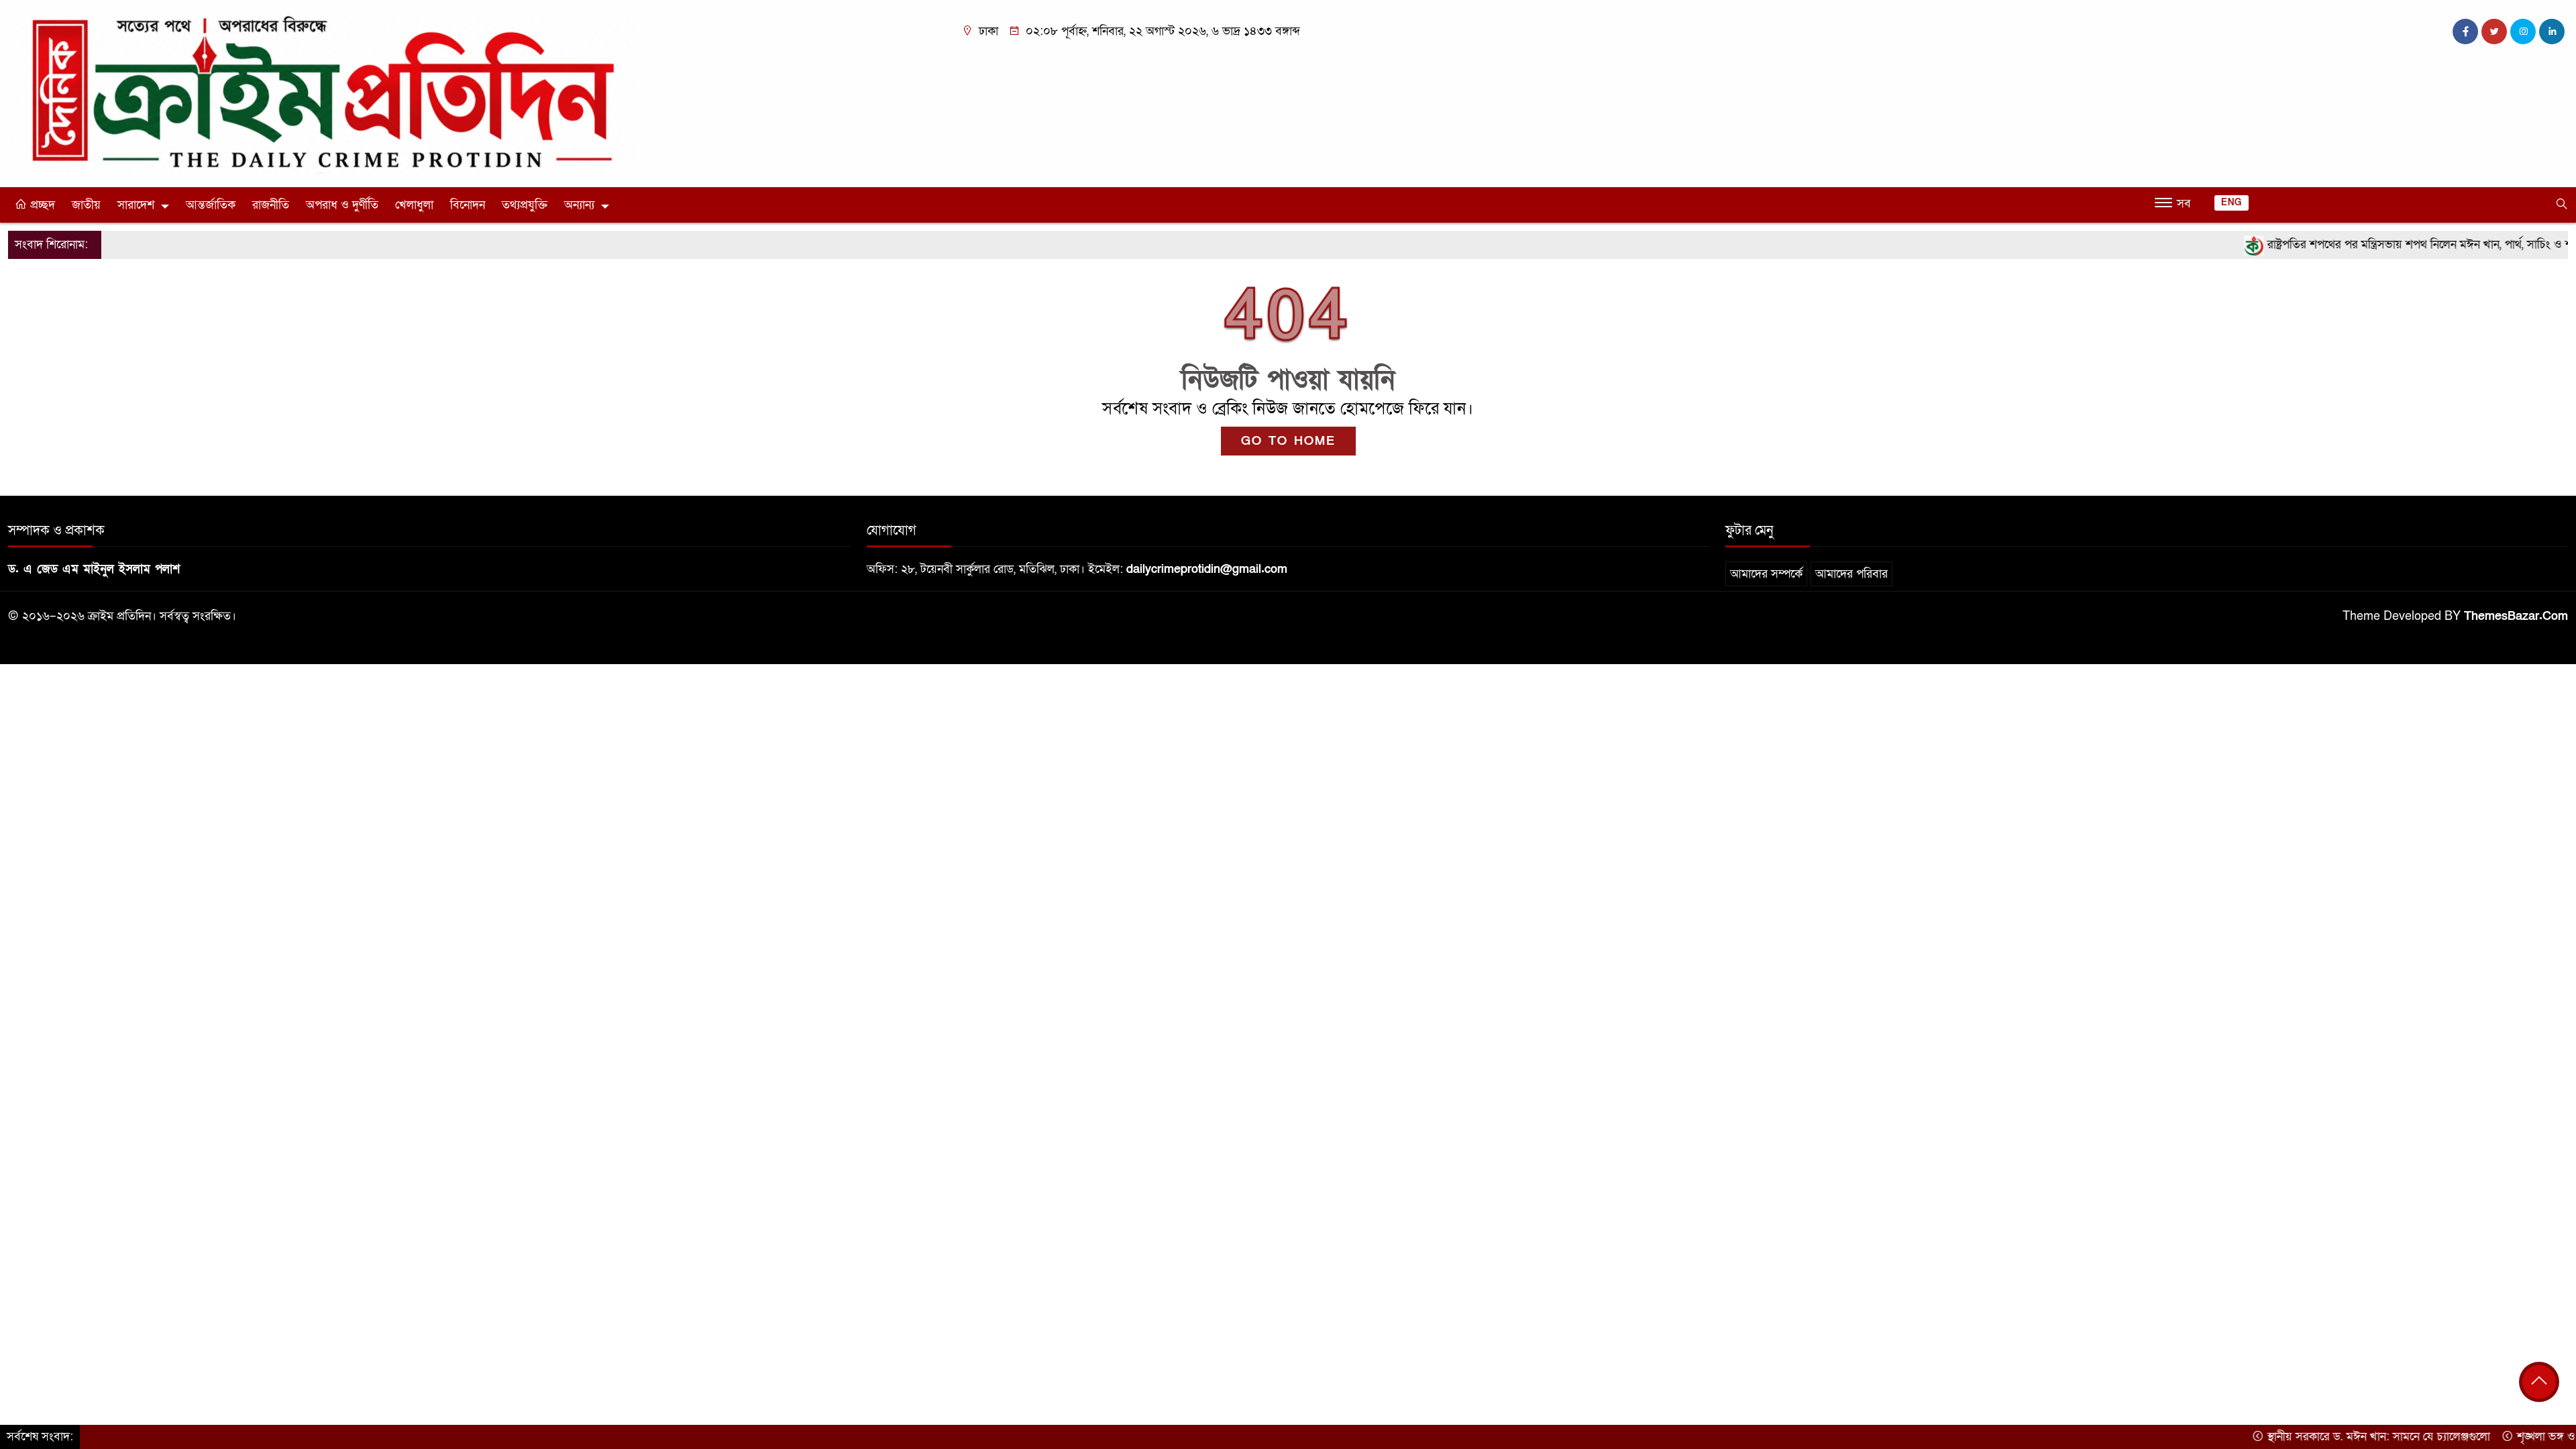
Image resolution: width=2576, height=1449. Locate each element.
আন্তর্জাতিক (211, 205)
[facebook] (2465, 32)
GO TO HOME (1288, 441)
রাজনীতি (271, 205)
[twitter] (2494, 32)
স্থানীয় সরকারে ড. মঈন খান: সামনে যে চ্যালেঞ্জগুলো (2317, 1437)
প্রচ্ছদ (41, 205)
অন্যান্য (579, 205)
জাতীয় (86, 205)
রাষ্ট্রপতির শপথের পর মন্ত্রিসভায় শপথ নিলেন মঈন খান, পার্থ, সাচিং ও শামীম (2368, 245)
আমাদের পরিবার (1851, 574)
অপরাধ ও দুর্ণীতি (342, 205)
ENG (2232, 203)
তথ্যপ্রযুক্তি (525, 205)
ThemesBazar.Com (2516, 616)
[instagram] (2523, 32)
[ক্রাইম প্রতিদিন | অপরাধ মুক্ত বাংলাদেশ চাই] (322, 93)
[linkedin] (2552, 32)
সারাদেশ (136, 205)
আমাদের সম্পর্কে (1766, 574)
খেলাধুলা (414, 205)
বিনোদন (468, 205)
